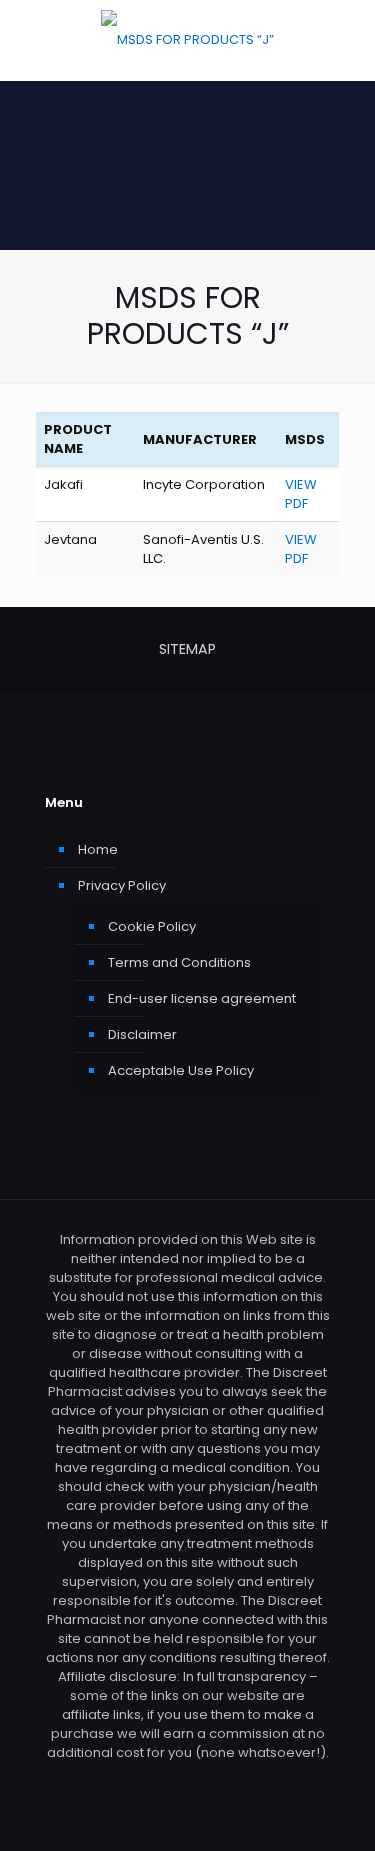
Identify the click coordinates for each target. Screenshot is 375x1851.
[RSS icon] (187, 1780)
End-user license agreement (202, 998)
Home (98, 849)
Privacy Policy (122, 885)
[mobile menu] (348, 40)
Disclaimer (142, 1034)
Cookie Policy (152, 926)
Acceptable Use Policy (181, 1070)
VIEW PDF (301, 494)
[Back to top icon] (334, 1810)
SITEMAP (187, 649)
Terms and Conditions (179, 962)
